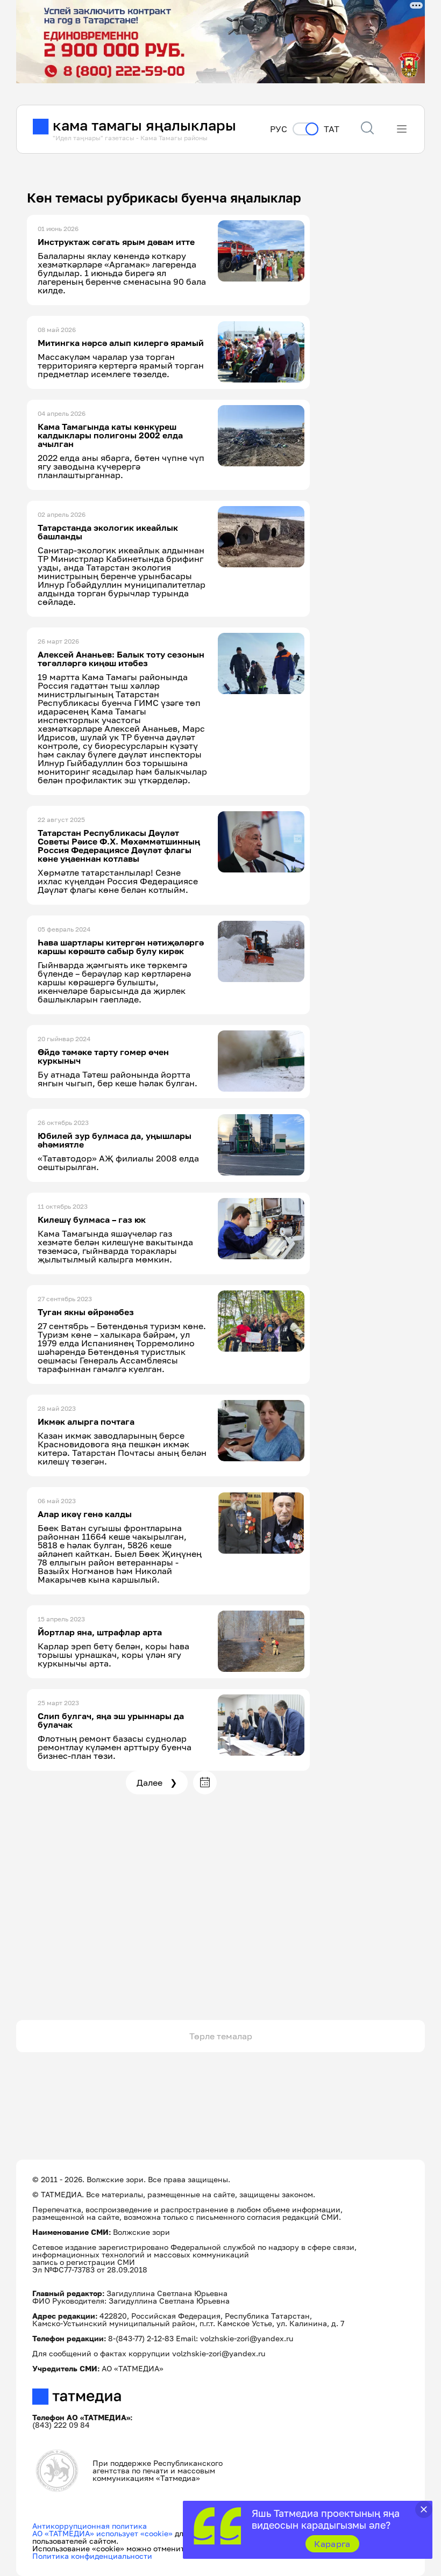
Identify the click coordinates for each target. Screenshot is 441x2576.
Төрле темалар (221, 2036)
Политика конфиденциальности (92, 2556)
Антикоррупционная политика (90, 2526)
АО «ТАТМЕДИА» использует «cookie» (102, 2533)
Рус (279, 129)
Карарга (332, 2544)
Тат (332, 129)
